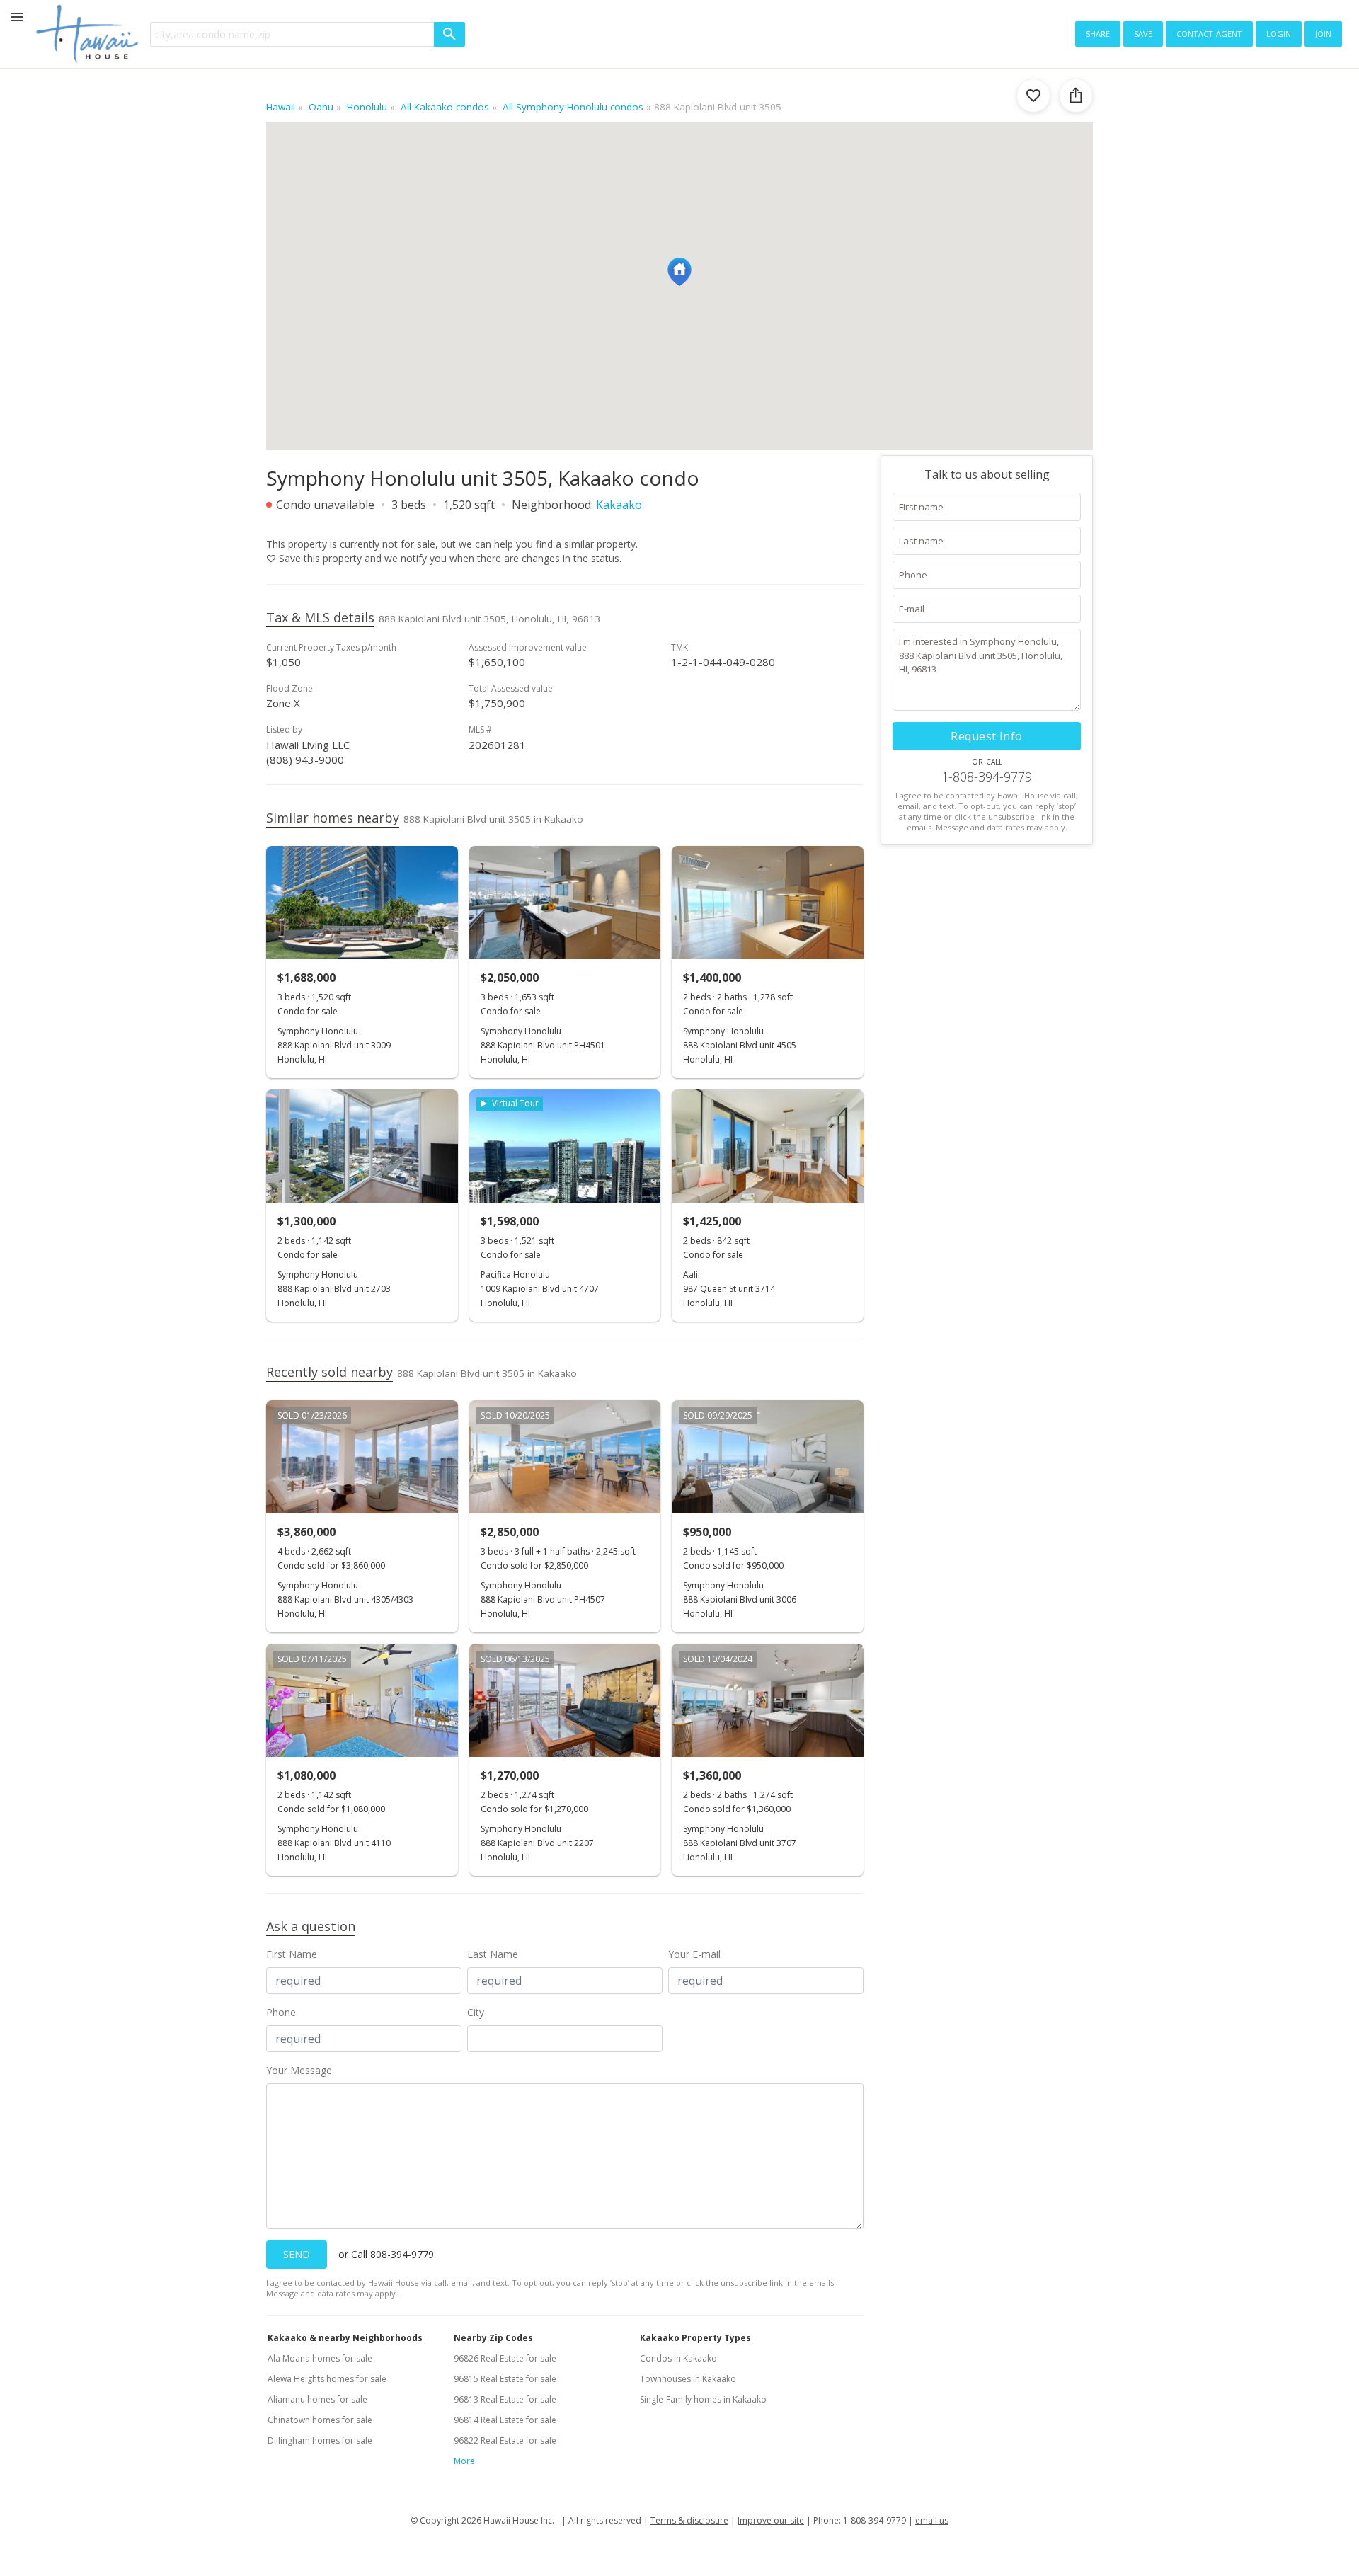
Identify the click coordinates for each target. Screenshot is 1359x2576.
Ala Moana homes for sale (320, 2358)
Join (1323, 33)
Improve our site (771, 2520)
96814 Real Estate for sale (505, 2420)
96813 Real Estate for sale (505, 2399)
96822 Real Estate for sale (505, 2440)
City (476, 2012)
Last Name (493, 1954)
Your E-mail (694, 1954)
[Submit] (449, 34)
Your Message (299, 2070)
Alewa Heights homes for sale (327, 2379)
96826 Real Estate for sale (505, 2358)
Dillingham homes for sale (320, 2440)
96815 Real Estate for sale (505, 2379)
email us (932, 2520)
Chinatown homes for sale (320, 2420)
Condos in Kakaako (678, 2358)
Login (1279, 33)
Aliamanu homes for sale (317, 2399)
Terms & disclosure (689, 2520)
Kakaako (619, 505)
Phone (281, 2012)
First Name (292, 1954)
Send (297, 2254)
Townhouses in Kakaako (688, 2379)
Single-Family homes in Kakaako (703, 2399)
